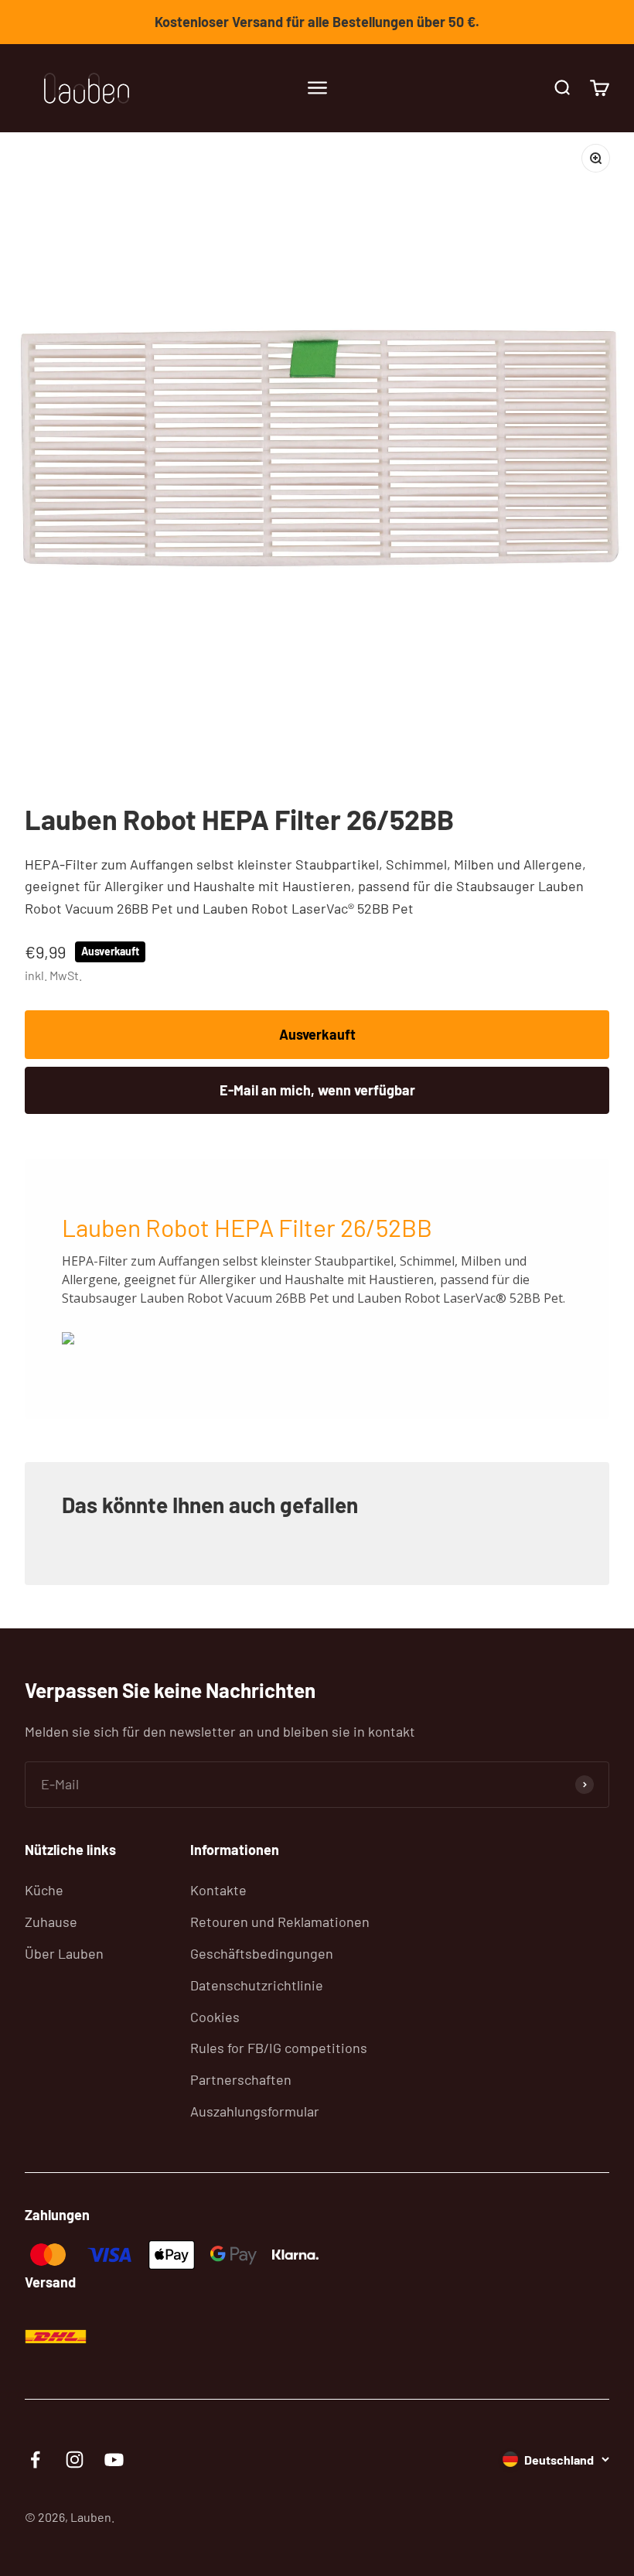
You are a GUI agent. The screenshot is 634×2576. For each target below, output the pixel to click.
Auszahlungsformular (255, 2111)
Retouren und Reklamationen (280, 1922)
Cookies (215, 2017)
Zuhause (51, 1922)
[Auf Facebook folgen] (35, 2460)
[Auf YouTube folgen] (114, 2460)
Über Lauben (64, 1953)
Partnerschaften (241, 2079)
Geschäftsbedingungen (262, 1953)
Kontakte (218, 1890)
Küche (44, 1890)
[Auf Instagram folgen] (75, 2460)
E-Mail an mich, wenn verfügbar (317, 1090)
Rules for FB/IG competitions (279, 2048)
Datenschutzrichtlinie (257, 1985)
